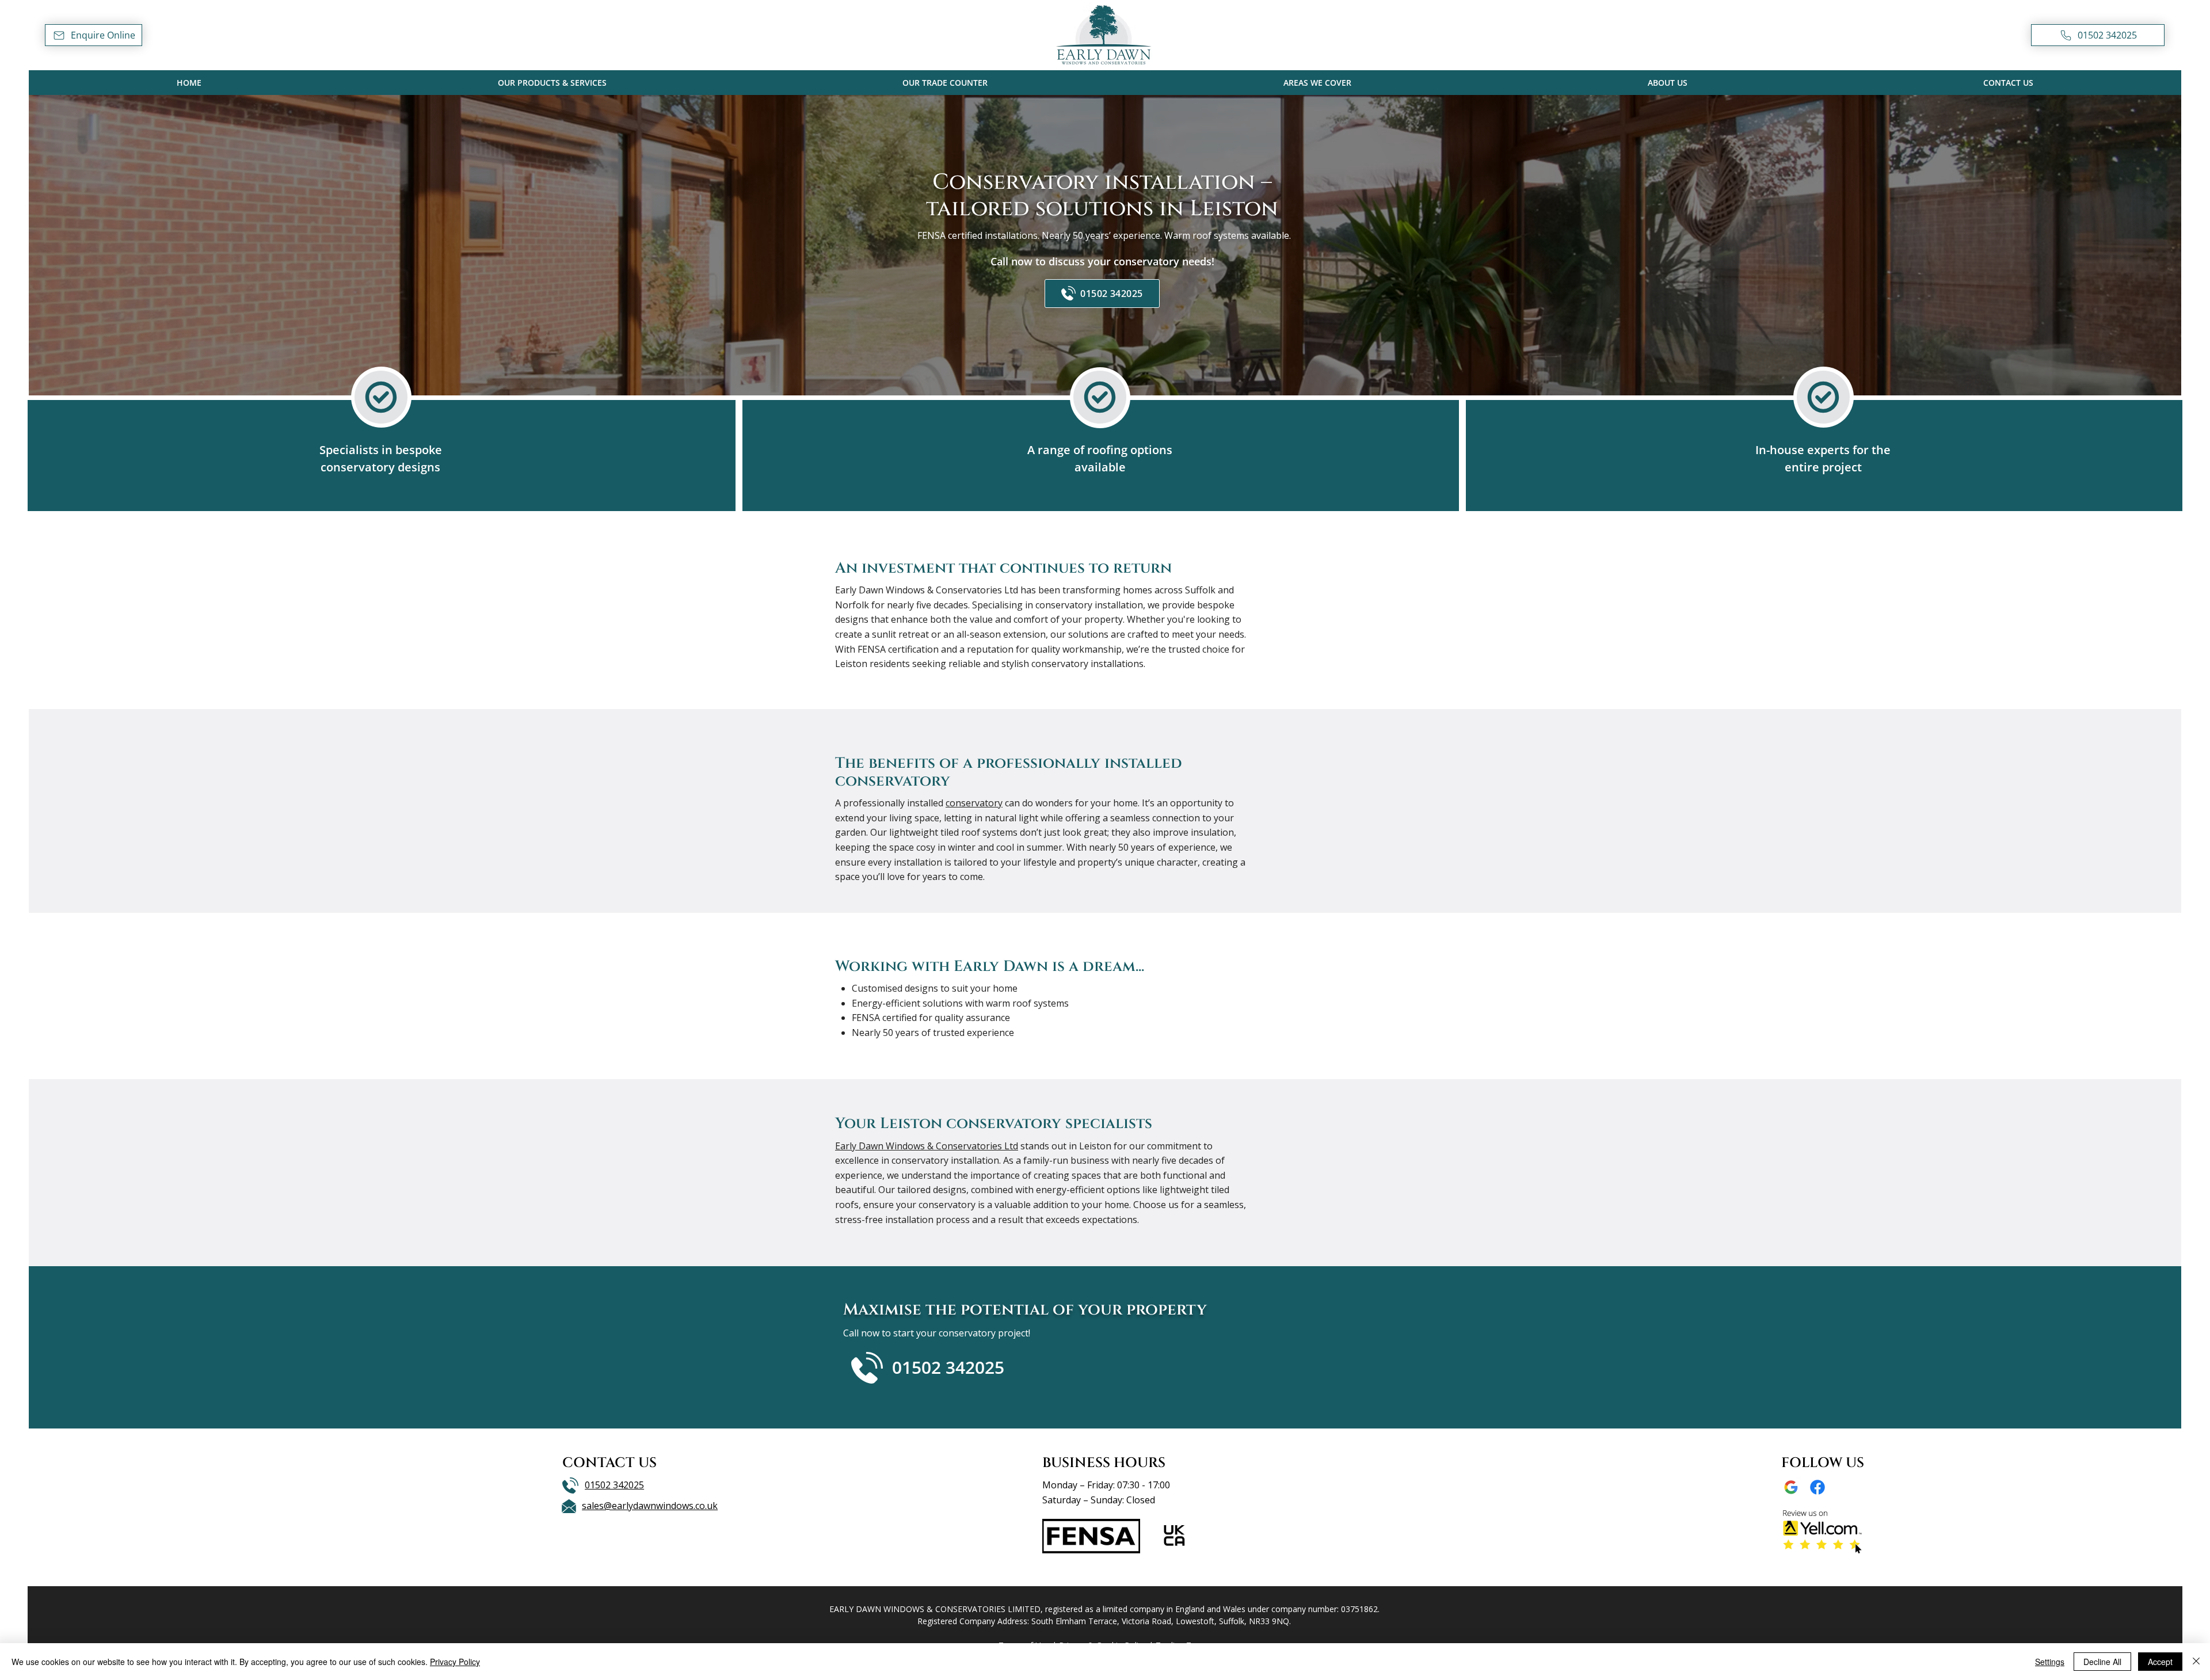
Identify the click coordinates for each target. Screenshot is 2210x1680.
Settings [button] (2050, 1662)
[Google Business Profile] (1791, 1487)
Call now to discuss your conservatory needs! (1102, 261)
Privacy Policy (455, 1662)
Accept (2160, 1662)
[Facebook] (1817, 1487)
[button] (94, 35)
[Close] (2196, 1662)
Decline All (2102, 1662)
